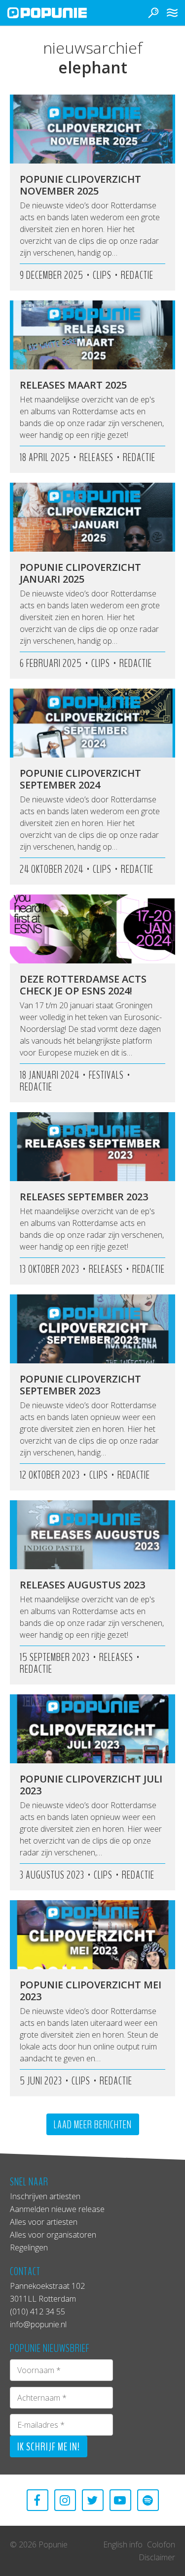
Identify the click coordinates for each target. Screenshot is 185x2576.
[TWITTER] (93, 2500)
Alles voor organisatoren (53, 2235)
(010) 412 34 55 (37, 2312)
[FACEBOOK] (37, 2500)
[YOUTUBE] (120, 2500)
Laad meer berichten (93, 2125)
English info (123, 2544)
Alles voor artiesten (44, 2222)
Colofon (161, 2544)
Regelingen (29, 2247)
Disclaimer (157, 2557)
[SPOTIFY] (148, 2500)
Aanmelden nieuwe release (57, 2209)
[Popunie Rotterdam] (62, 13)
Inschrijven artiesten (45, 2196)
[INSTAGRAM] (65, 2500)
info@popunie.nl (38, 2324)
